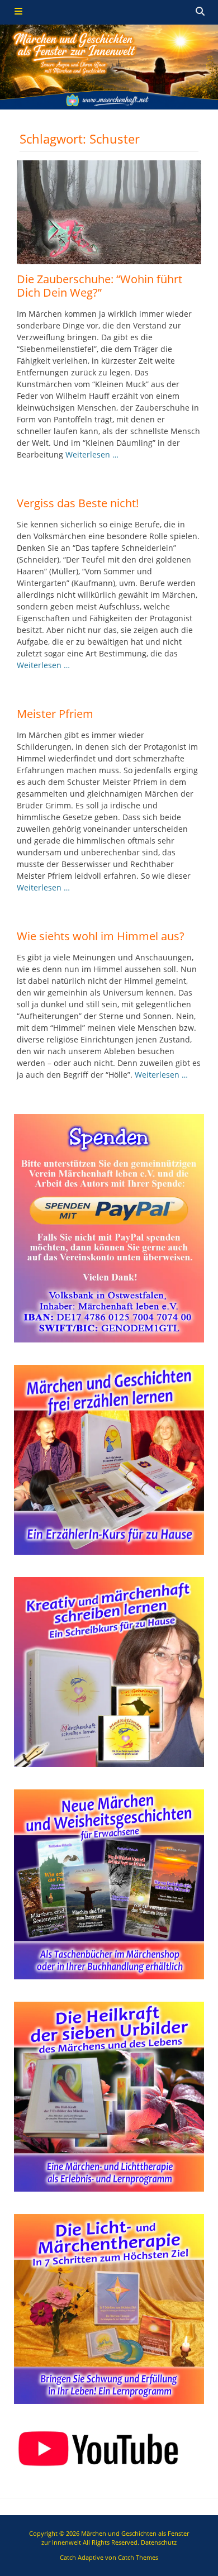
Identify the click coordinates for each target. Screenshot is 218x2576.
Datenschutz (159, 2542)
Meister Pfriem (55, 714)
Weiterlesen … (92, 454)
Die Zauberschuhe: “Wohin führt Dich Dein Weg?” (99, 286)
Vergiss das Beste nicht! (78, 503)
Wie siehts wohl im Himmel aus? (101, 936)
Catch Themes (138, 2557)
